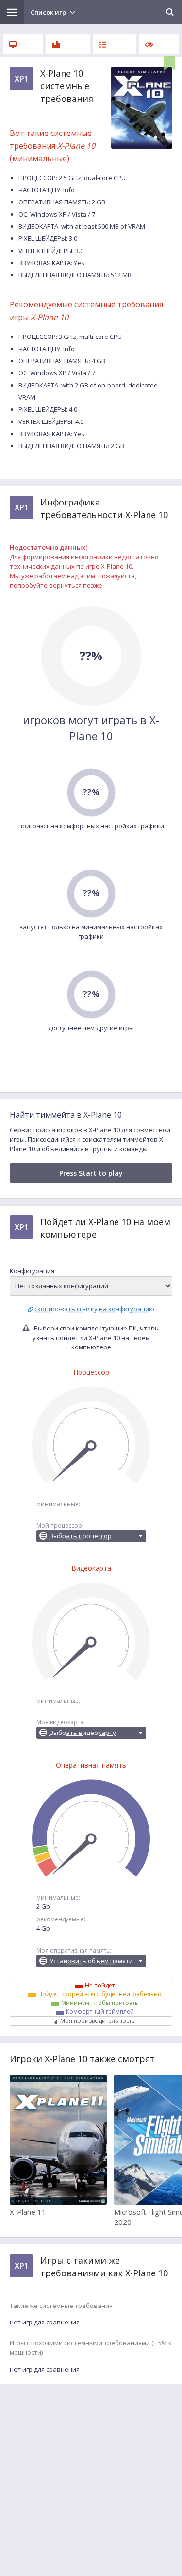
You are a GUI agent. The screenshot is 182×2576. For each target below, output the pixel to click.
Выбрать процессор (81, 1536)
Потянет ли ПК (114, 44)
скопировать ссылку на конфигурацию (94, 1309)
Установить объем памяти (91, 1961)
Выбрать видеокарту (83, 1733)
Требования (23, 44)
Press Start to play (91, 1173)
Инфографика (68, 44)
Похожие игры (159, 44)
